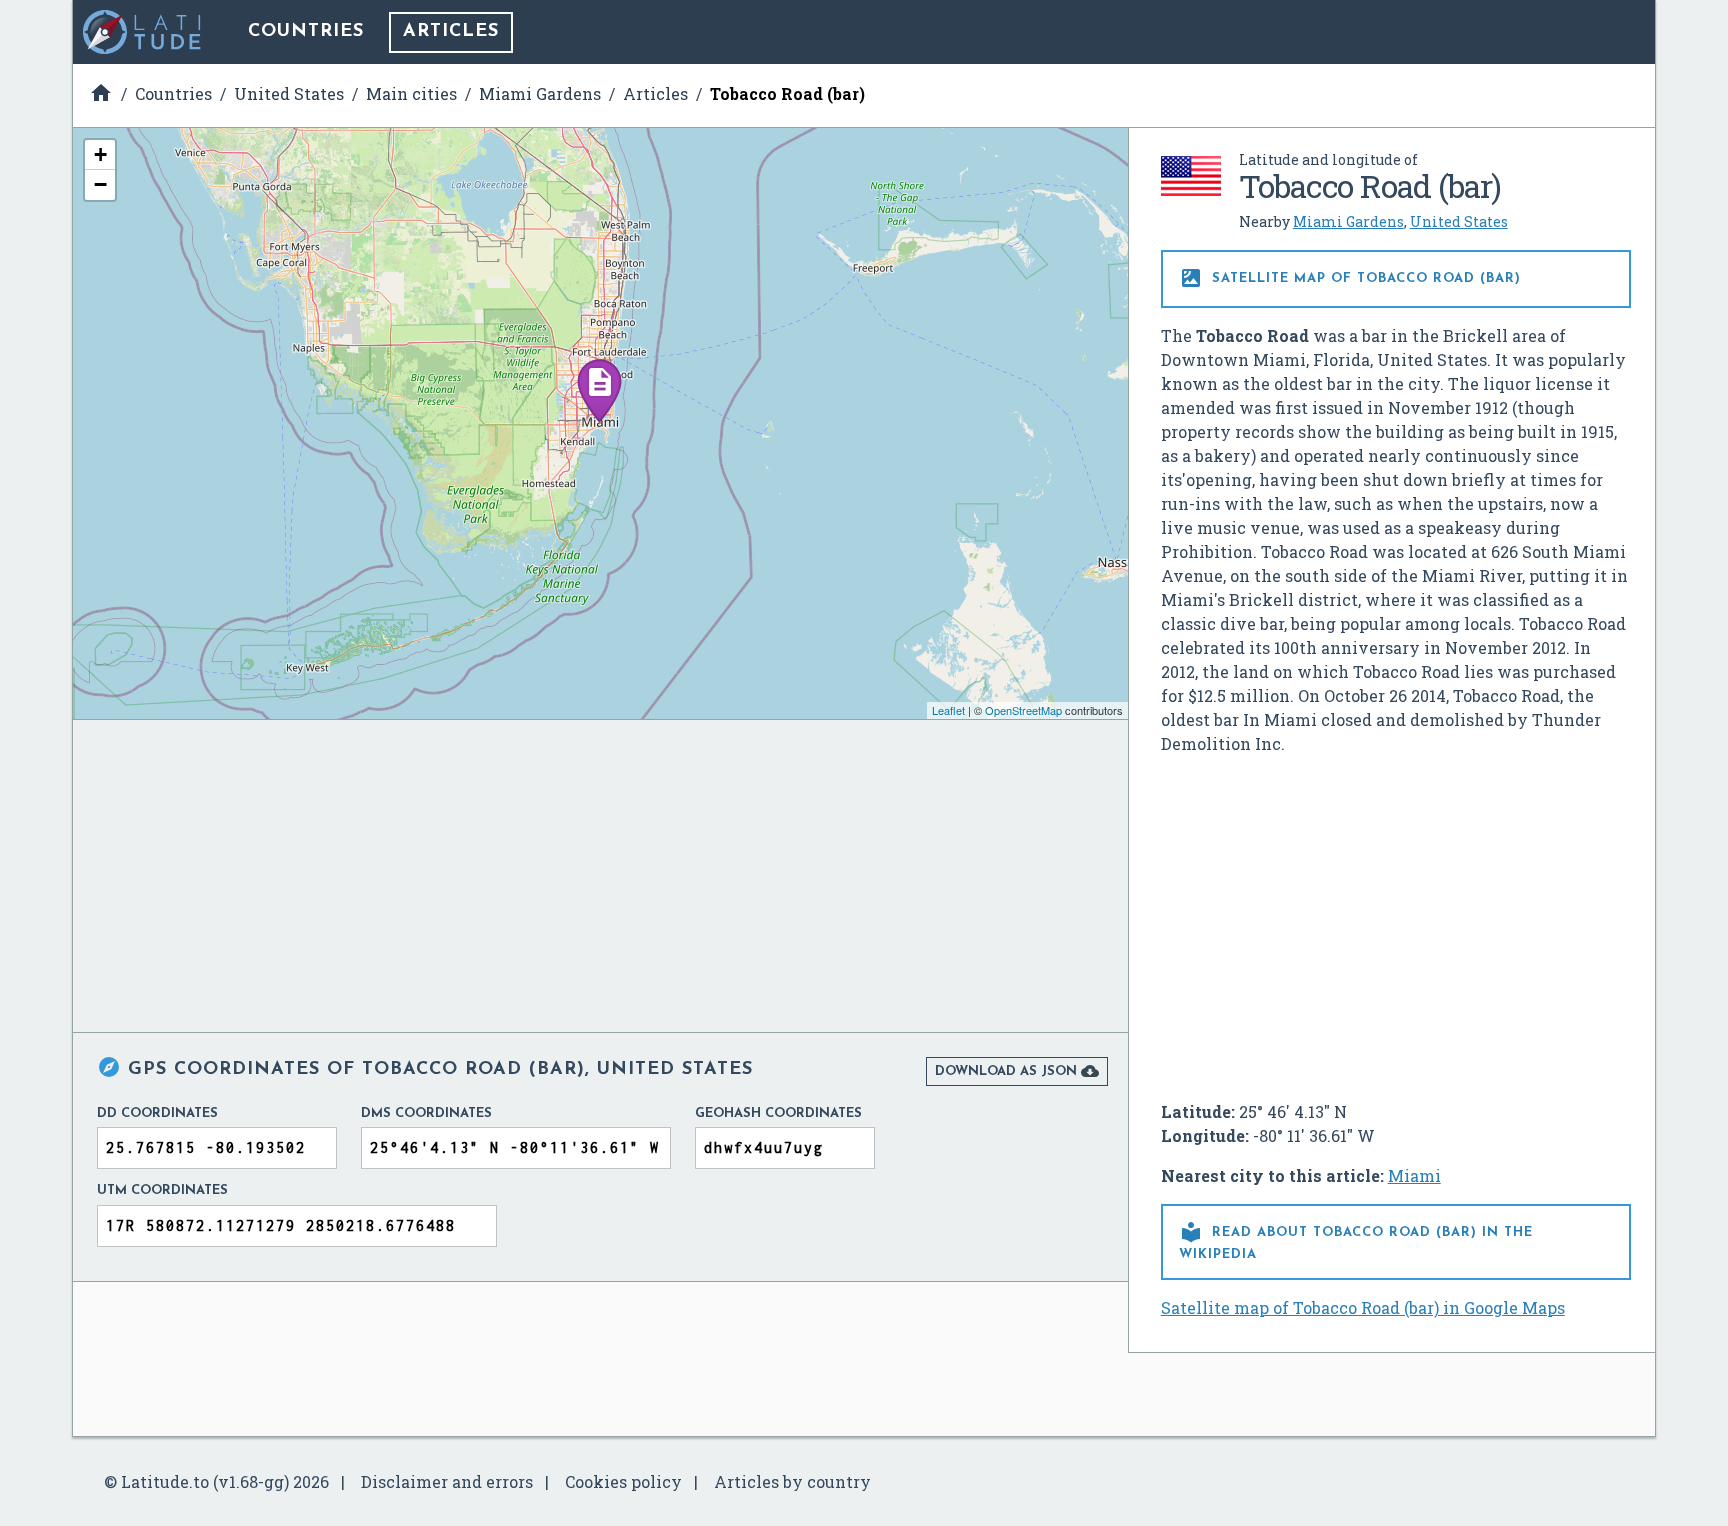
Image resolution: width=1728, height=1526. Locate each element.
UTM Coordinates (162, 1190)
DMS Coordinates (426, 1113)
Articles (451, 32)
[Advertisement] (1396, 920)
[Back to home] (143, 32)
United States (1459, 221)
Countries (306, 32)
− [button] (100, 184)
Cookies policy (623, 1481)
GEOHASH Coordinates (778, 1113)
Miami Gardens (1348, 221)
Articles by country (792, 1481)
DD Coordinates (157, 1113)
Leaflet (948, 710)
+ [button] (100, 154)
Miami (1414, 1175)
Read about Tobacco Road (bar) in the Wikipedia (1356, 1240)
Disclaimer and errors (447, 1481)
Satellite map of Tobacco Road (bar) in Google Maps (1363, 1307)
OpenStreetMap (1023, 710)
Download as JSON (1017, 1071)
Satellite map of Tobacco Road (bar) (1350, 278)
